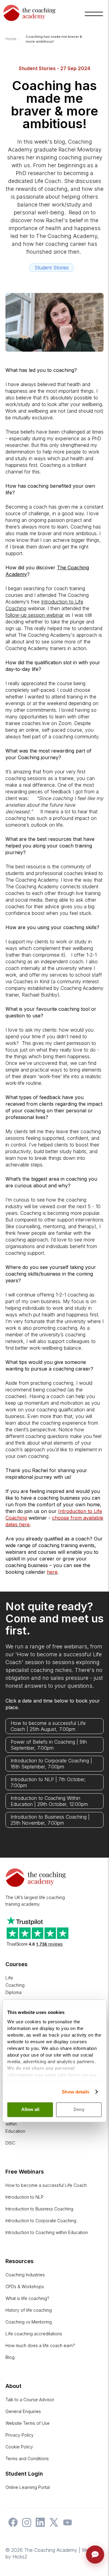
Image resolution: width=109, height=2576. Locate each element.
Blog (10, 2357)
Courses (17, 1964)
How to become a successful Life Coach (46, 2185)
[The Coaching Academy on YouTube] (66, 2525)
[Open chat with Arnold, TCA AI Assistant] (95, 2555)
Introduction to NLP (25, 2197)
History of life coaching (29, 2310)
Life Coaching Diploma (15, 1985)
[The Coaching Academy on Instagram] (25, 2525)
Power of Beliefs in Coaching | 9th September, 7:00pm (49, 1745)
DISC (10, 2143)
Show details (76, 2092)
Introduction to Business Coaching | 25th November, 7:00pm (50, 1820)
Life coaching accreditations (34, 2334)
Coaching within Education (15, 2124)
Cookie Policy (19, 2447)
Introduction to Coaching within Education (47, 2232)
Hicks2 (20, 2557)
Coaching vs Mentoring (29, 2322)
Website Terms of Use (28, 2423)
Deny (79, 2110)
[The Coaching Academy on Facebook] (12, 2525)
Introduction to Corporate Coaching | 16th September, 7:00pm (51, 1764)
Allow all (30, 2110)
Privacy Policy (20, 2435)
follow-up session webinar (35, 615)
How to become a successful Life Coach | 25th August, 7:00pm (48, 1726)
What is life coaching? (27, 2298)
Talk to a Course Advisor (30, 2400)
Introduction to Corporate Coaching (41, 2221)
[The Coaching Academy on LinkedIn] (39, 2525)
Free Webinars (25, 2172)
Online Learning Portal (28, 2487)
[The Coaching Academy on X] (52, 2525)
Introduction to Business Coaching (39, 2209)
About (13, 2386)
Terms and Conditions (27, 2459)
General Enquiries (23, 2411)
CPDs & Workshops (25, 2287)
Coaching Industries (25, 2275)
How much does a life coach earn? (40, 2345)
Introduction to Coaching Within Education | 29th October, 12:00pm (49, 1801)
